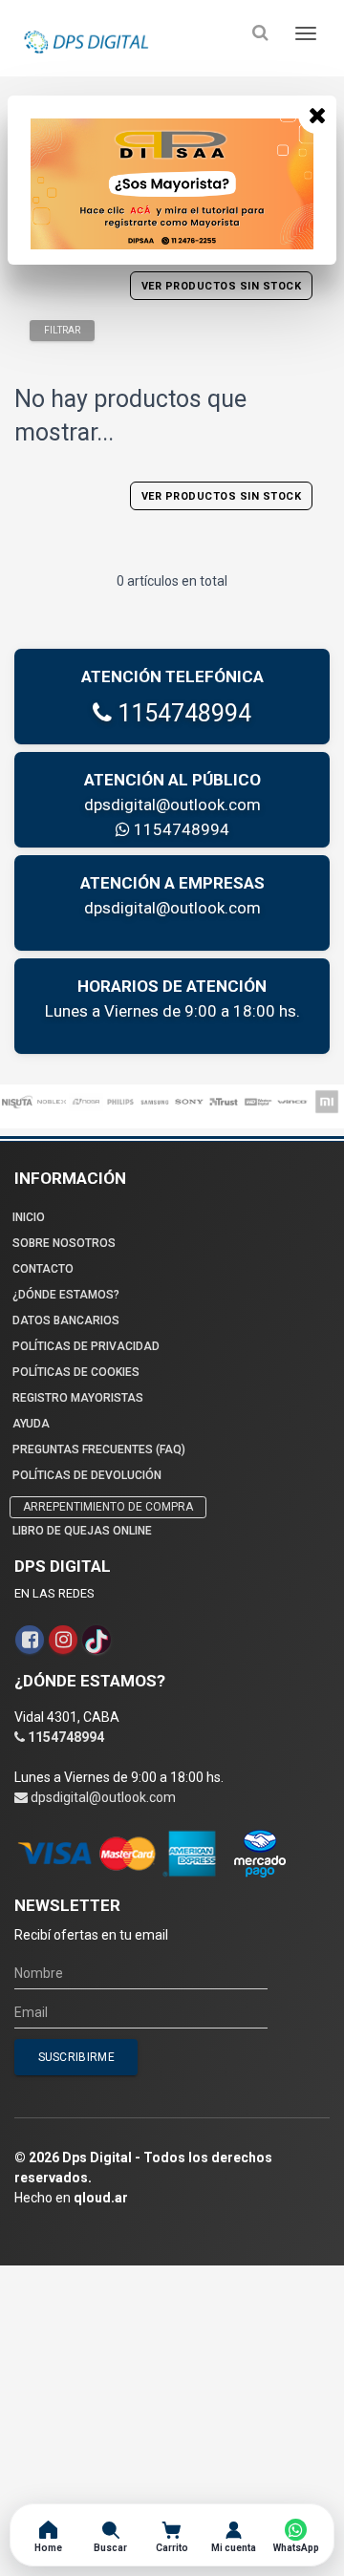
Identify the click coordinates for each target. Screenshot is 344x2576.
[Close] (317, 115)
